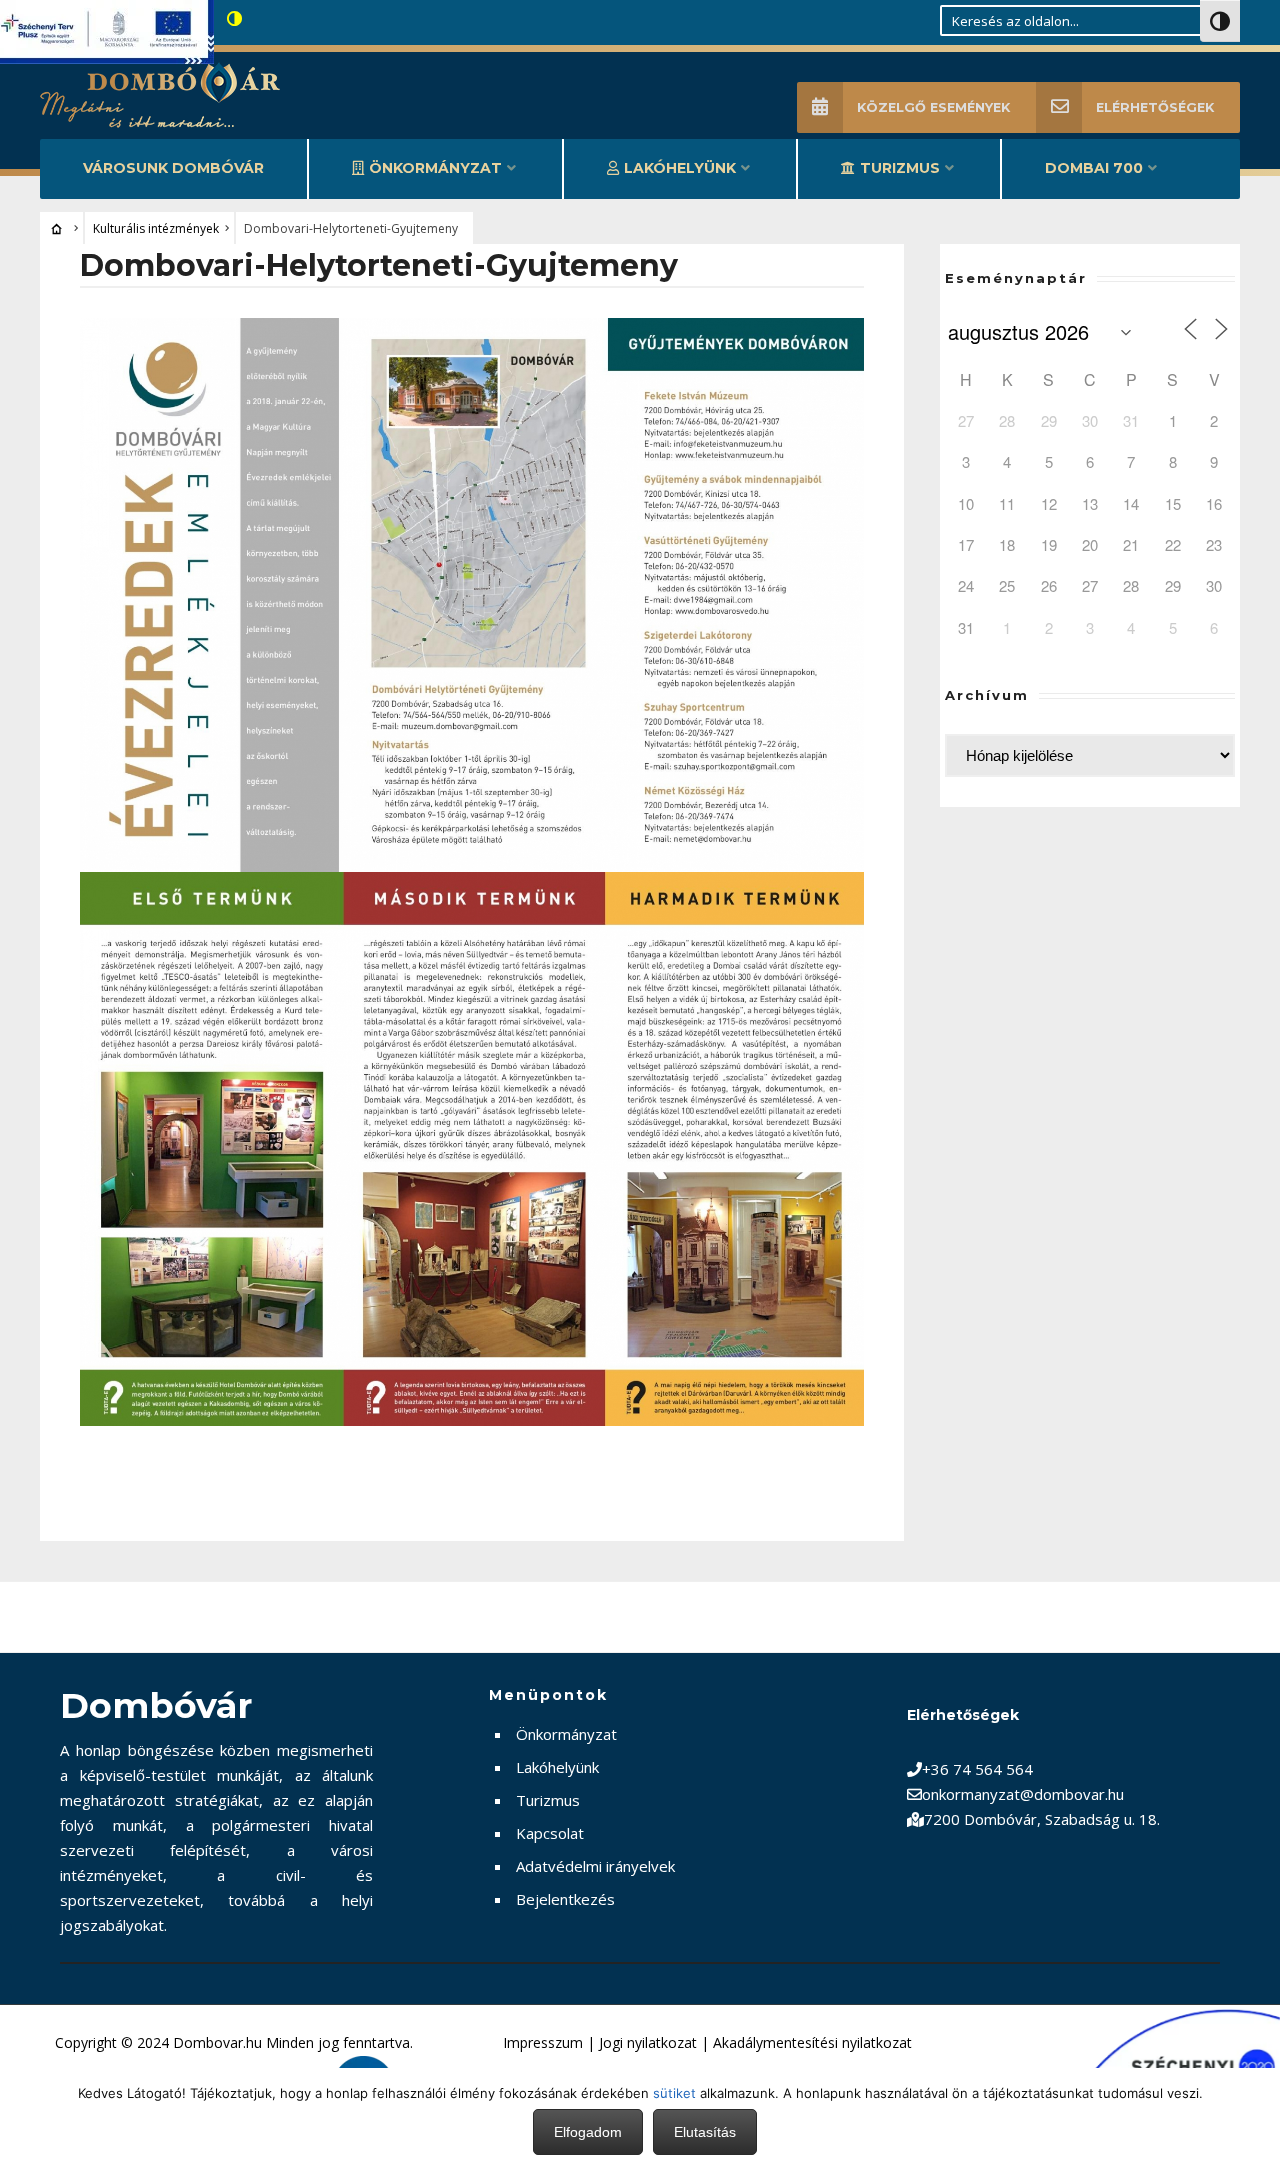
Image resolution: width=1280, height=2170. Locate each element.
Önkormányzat (435, 168)
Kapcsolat (550, 1833)
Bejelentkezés (565, 1899)
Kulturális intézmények (156, 228)
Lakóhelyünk (680, 168)
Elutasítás (705, 2132)
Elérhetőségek (1155, 107)
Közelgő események (933, 107)
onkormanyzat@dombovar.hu (1023, 1794)
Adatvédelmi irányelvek (595, 1866)
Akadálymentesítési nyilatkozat (812, 2042)
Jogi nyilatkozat (648, 2042)
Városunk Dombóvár (173, 168)
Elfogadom (588, 2132)
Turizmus (900, 168)
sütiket (674, 2093)
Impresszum (543, 2042)
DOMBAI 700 (1094, 168)
